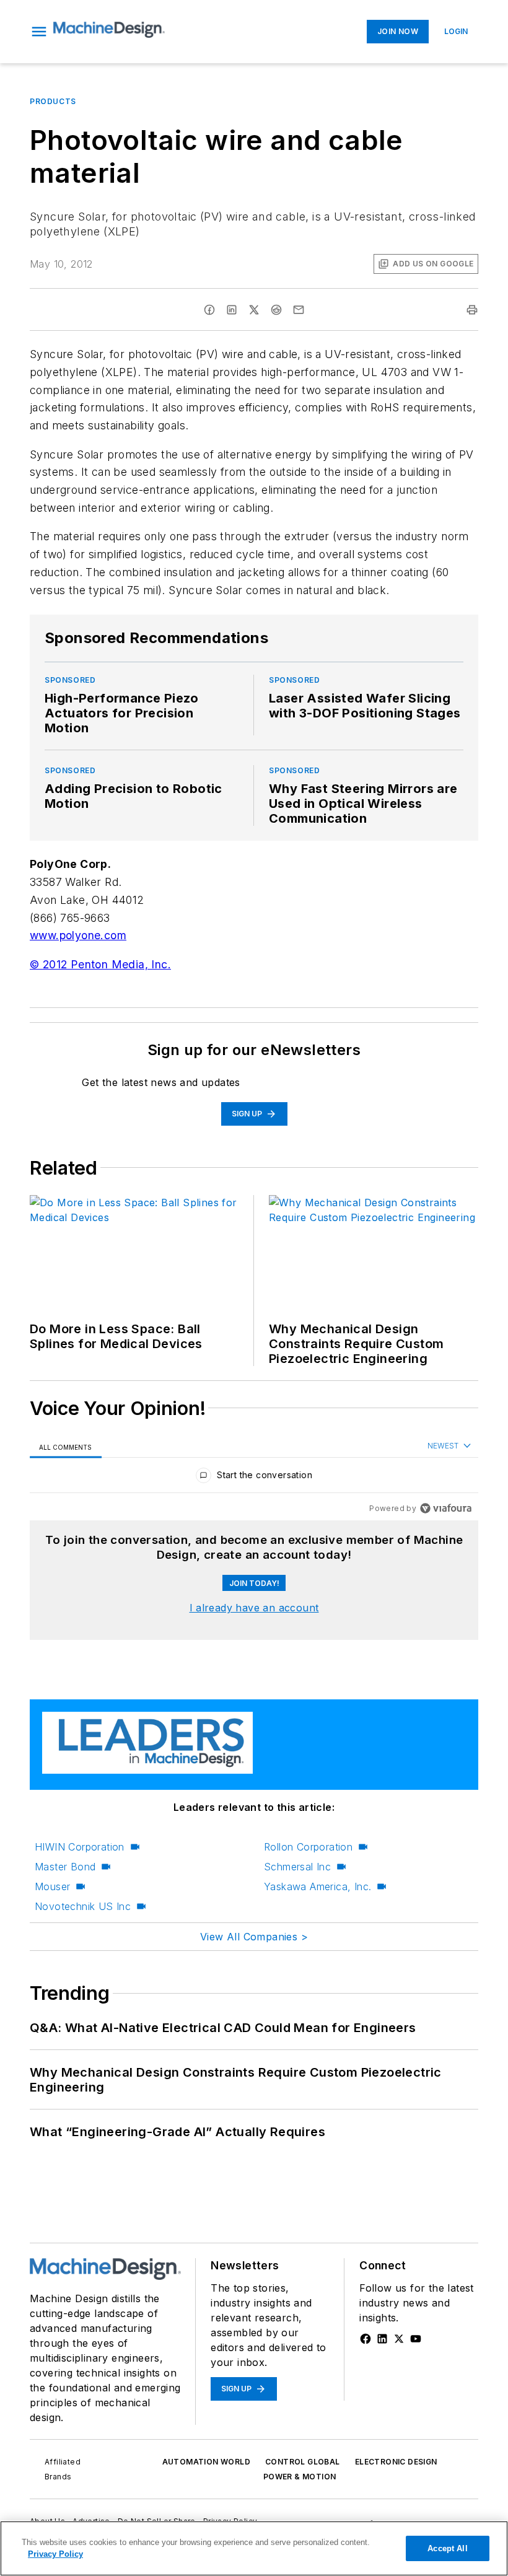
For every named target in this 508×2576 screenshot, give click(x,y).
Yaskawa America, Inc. (317, 1886)
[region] (254, 1478)
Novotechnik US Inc (83, 1906)
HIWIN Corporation (80, 1847)
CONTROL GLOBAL (303, 2462)
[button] (39, 32)
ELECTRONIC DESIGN (396, 2462)
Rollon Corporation (308, 1847)
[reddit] (276, 310)
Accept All (447, 2548)
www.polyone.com (78, 935)
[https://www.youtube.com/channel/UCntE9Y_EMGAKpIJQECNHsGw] (416, 2339)
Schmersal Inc (297, 1867)
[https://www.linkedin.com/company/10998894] (382, 2339)
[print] (472, 310)
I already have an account (254, 1608)
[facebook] (209, 310)
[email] (299, 310)
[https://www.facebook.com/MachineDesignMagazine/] (366, 2339)
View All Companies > (254, 1937)
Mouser (52, 1886)
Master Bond (65, 1867)
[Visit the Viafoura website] (446, 1508)
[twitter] (254, 310)
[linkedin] (232, 310)
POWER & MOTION (300, 2477)
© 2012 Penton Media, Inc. (100, 964)
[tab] (66, 1447)
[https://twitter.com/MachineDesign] (399, 2339)
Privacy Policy (55, 2554)
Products (53, 101)
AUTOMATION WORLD (206, 2462)
